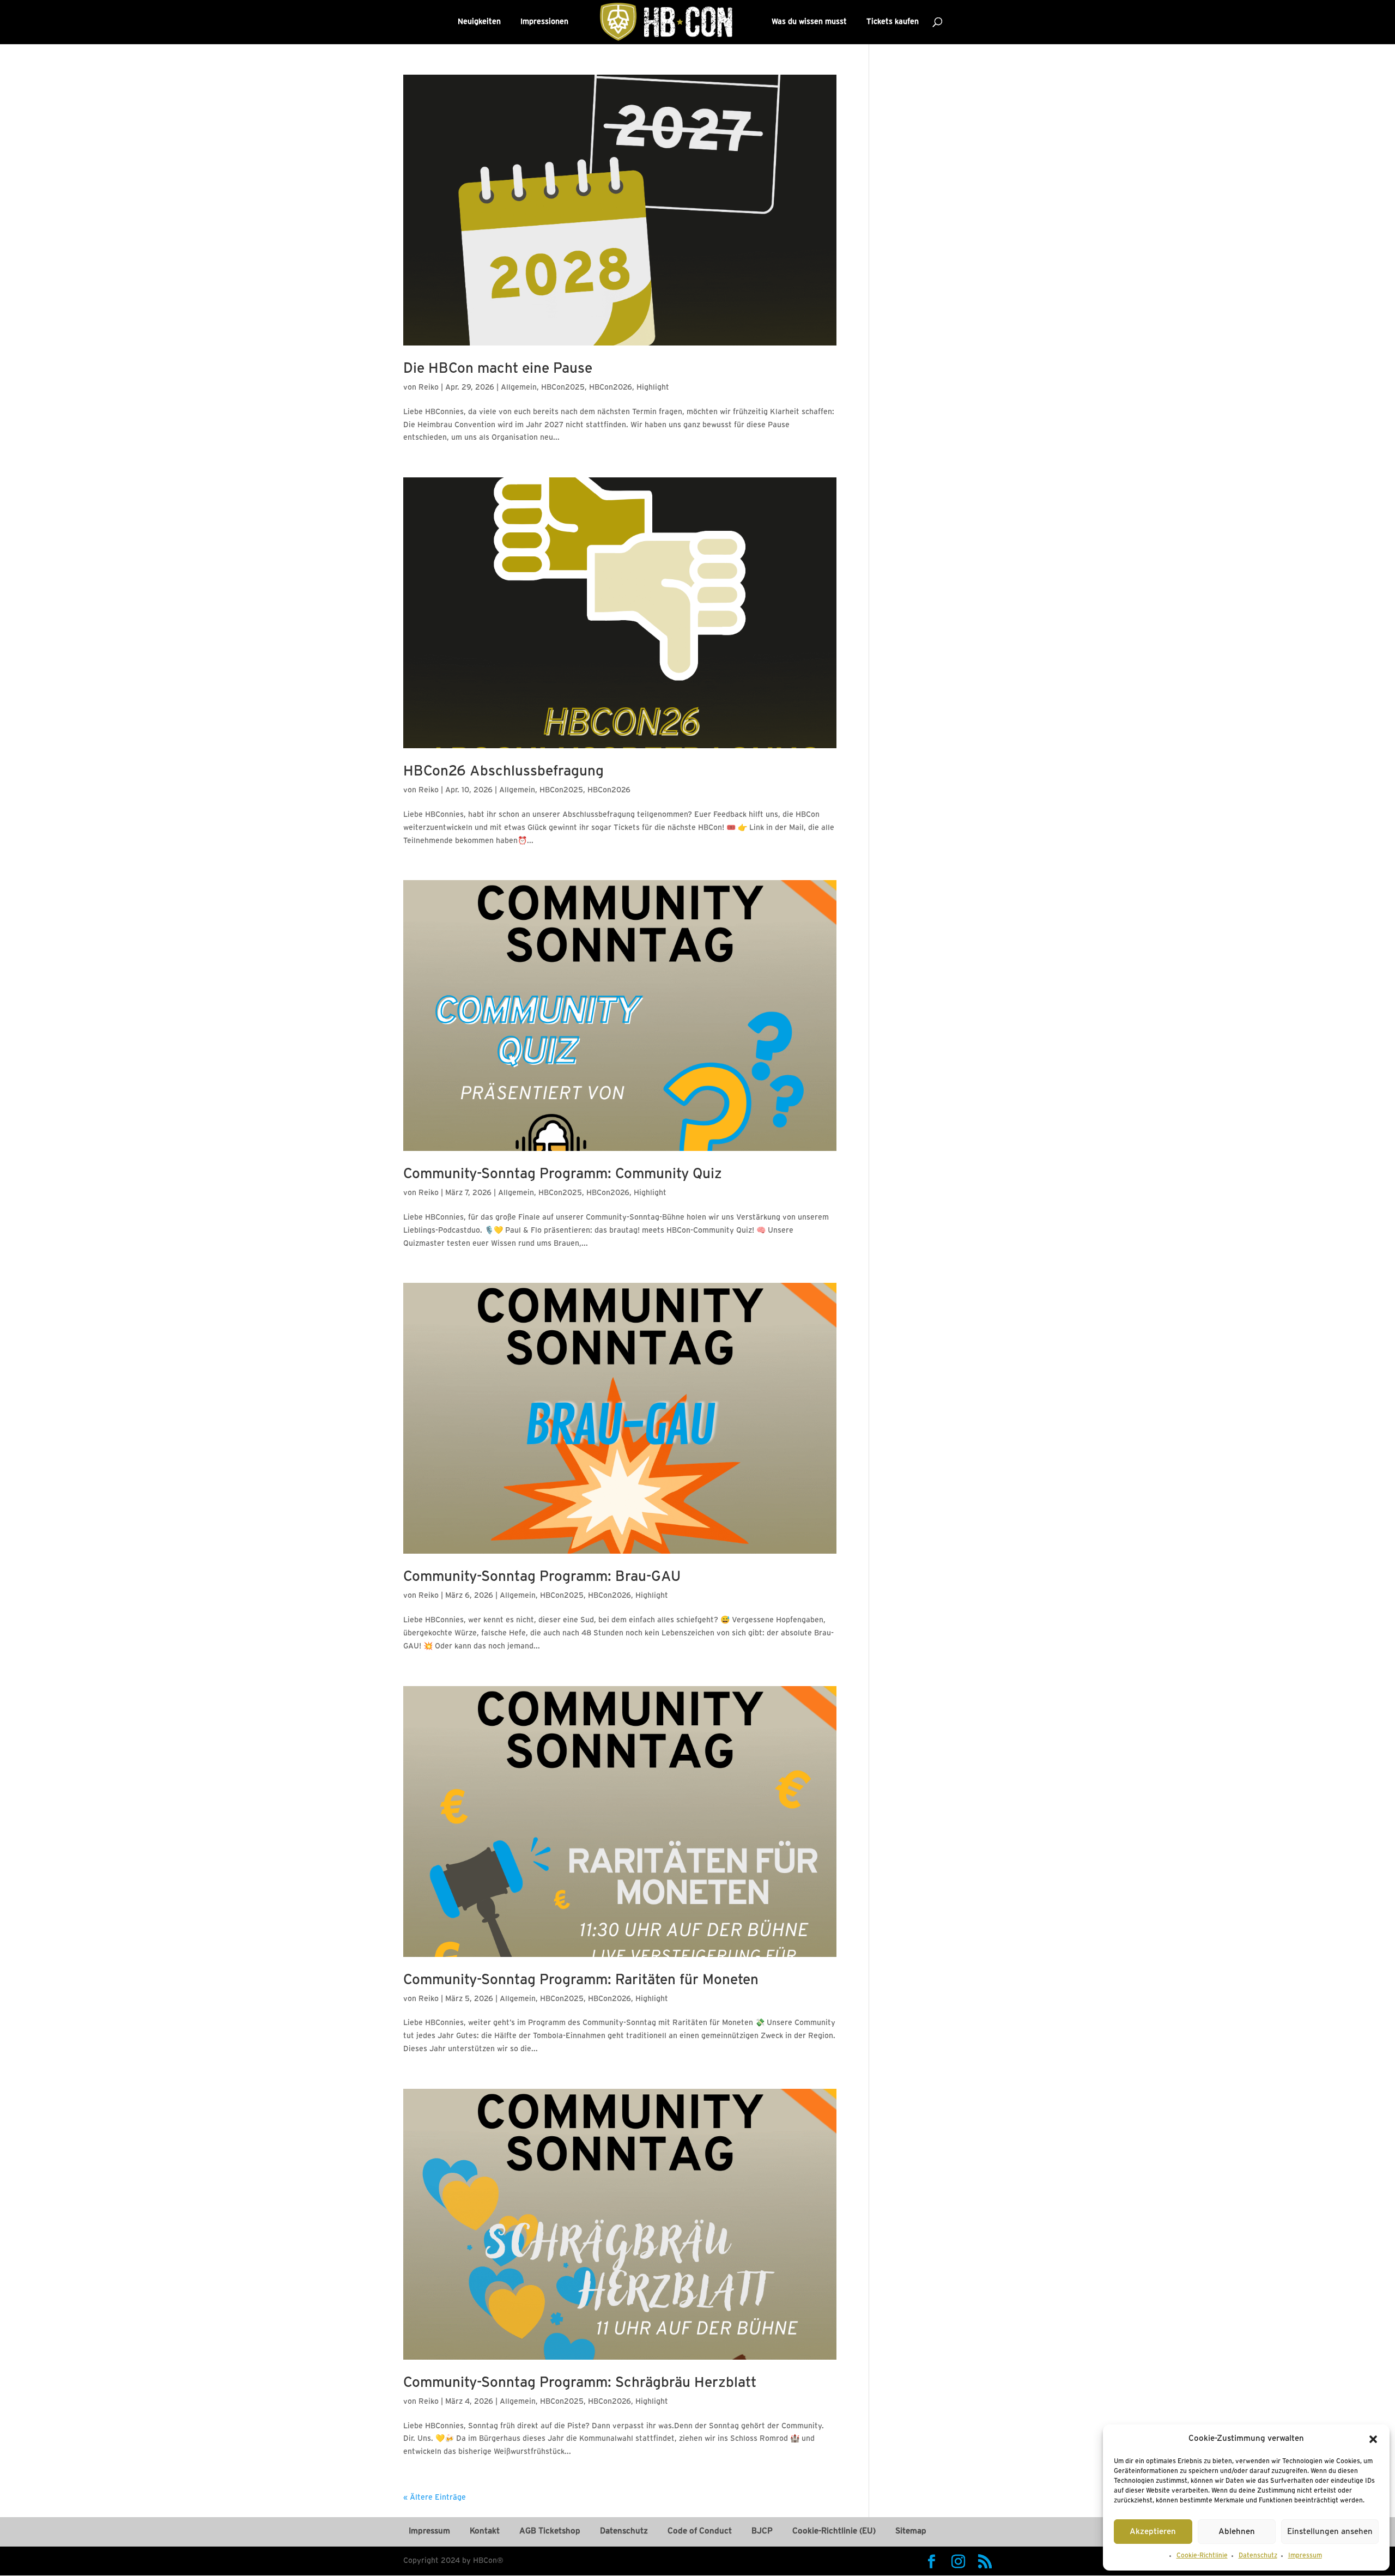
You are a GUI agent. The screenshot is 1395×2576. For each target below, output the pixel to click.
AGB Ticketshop (550, 2531)
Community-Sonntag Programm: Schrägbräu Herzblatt (580, 2383)
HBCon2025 (563, 388)
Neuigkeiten (479, 22)
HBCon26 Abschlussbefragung (504, 772)
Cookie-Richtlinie (1202, 2556)
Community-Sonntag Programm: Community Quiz (563, 1174)
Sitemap (911, 2531)
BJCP (762, 2531)
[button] (1373, 2439)
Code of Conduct (700, 2531)
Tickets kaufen (893, 22)
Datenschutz (1258, 2556)
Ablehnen (1237, 2532)
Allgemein (519, 388)
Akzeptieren (1153, 2532)
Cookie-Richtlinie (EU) (834, 2531)
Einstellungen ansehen (1330, 2532)
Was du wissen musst (809, 22)
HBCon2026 (611, 388)
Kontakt (485, 2531)
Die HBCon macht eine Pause (498, 369)
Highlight (653, 388)
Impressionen (544, 22)
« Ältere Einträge (435, 2498)
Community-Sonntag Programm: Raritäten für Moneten (581, 1980)
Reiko (429, 388)
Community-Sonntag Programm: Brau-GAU (542, 1577)
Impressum (1305, 2556)
